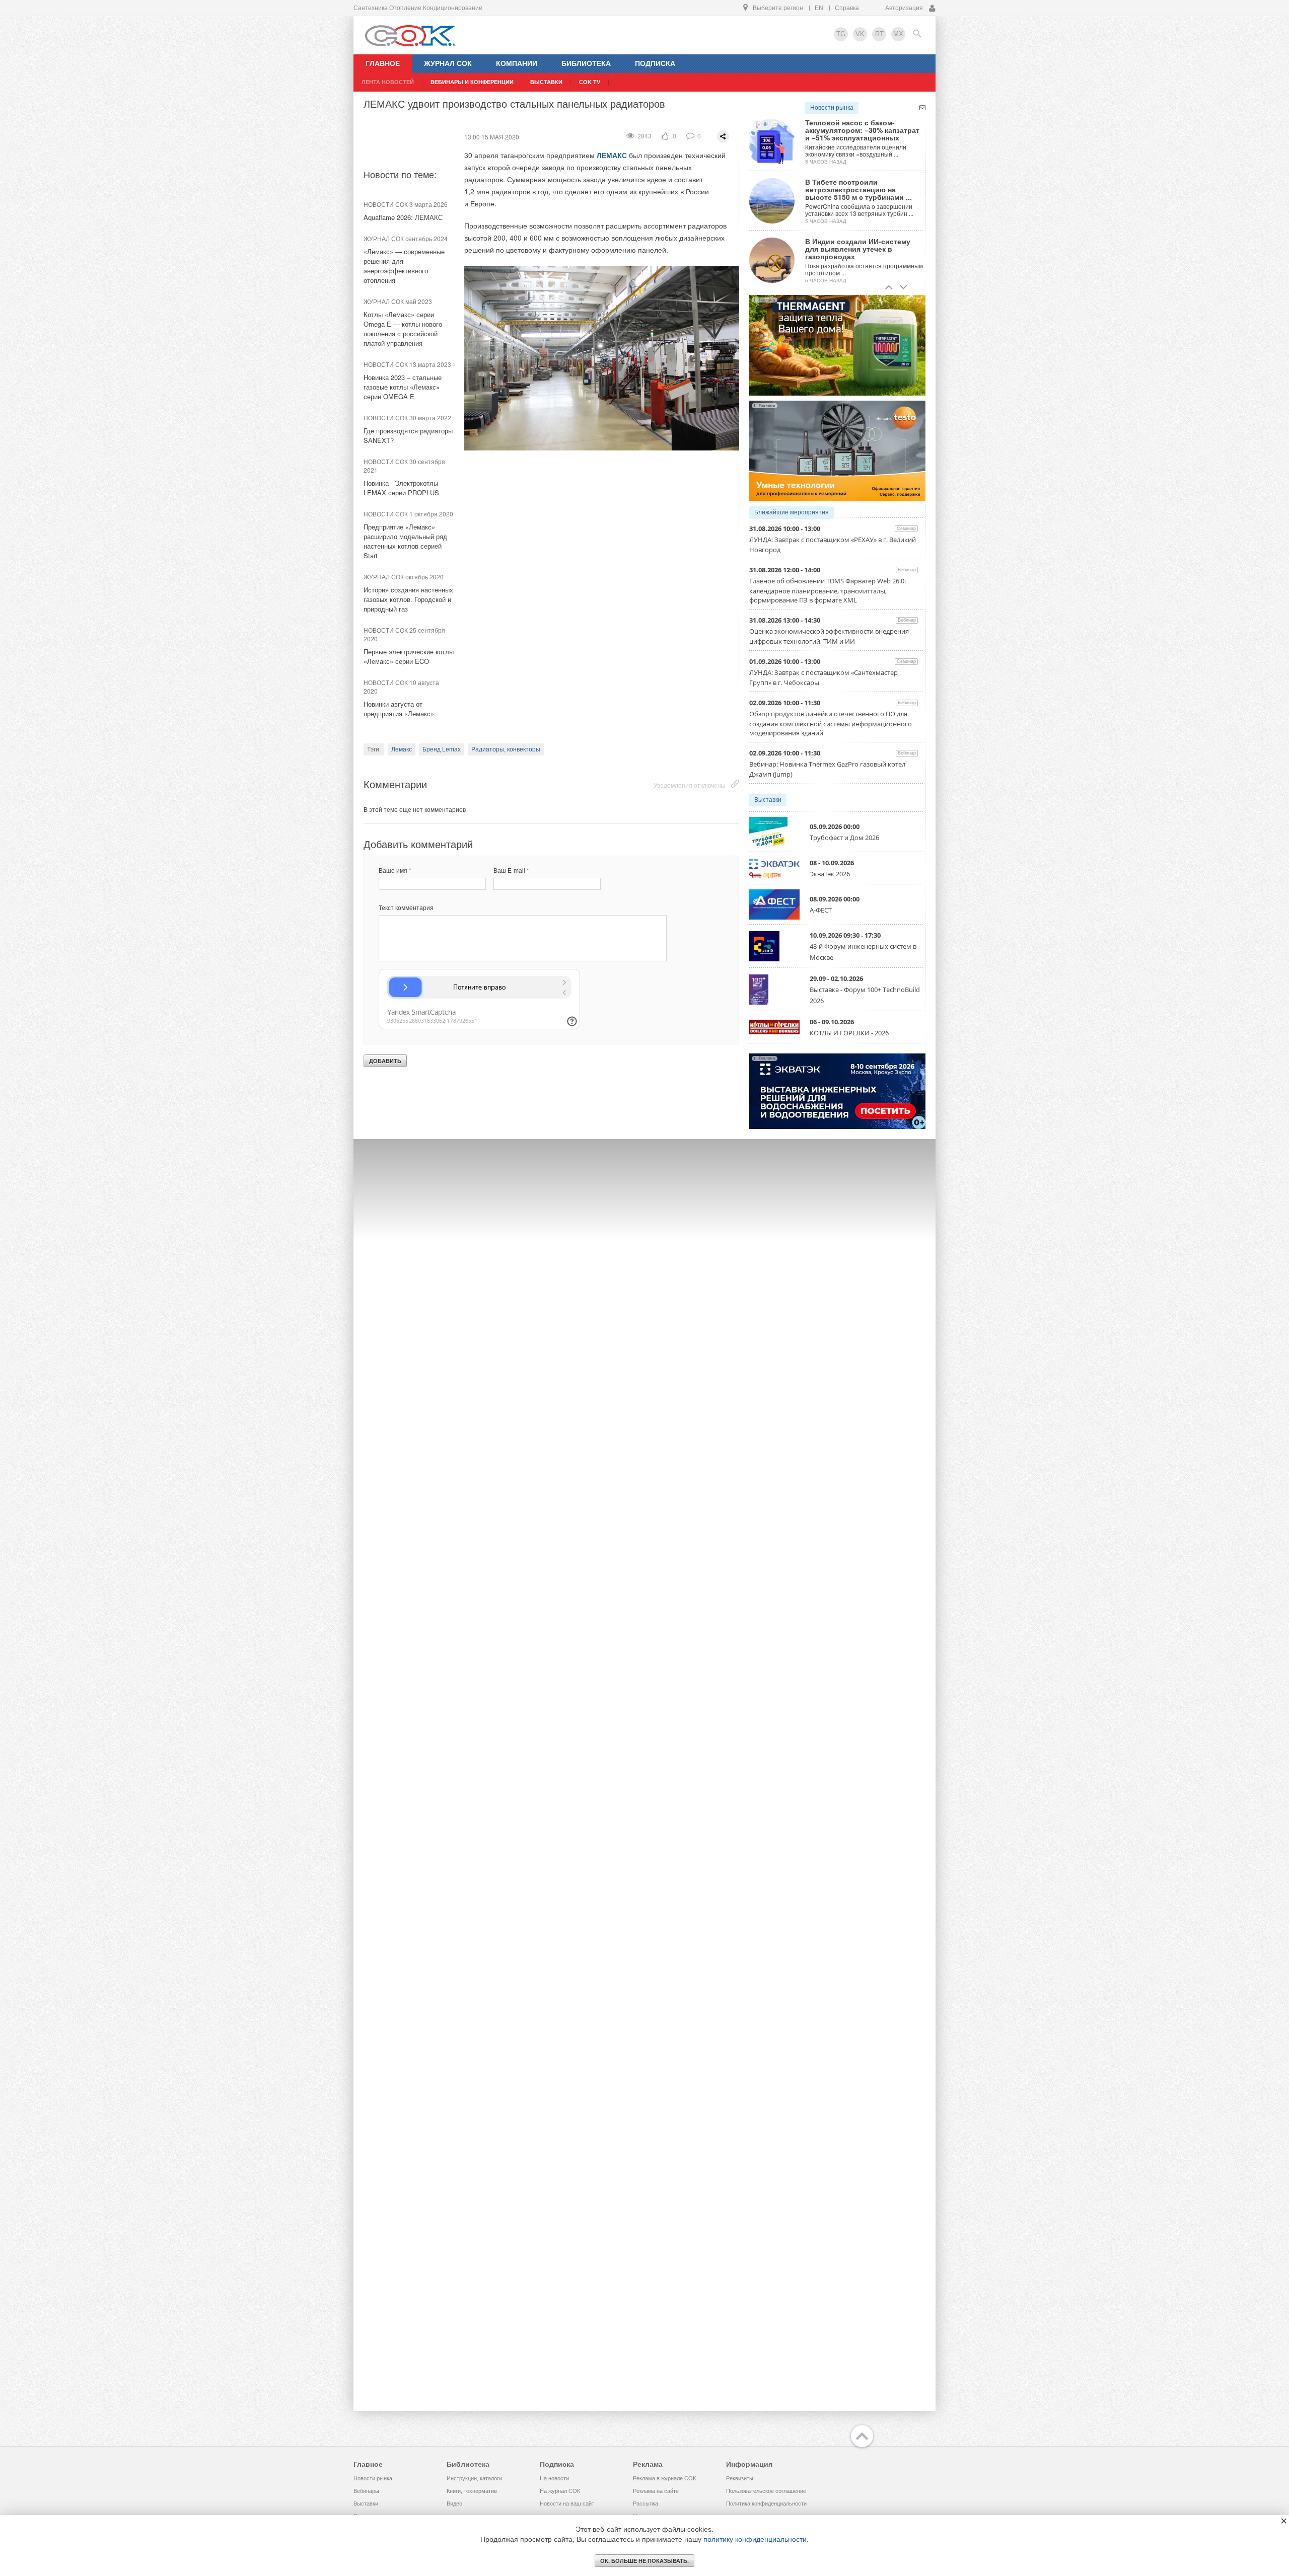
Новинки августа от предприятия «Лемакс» (399, 709)
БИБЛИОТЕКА (586, 63)
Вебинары (366, 2491)
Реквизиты (740, 2478)
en (819, 8)
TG (841, 34)
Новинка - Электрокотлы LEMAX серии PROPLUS (401, 488)
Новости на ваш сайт (567, 2504)
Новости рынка (832, 108)
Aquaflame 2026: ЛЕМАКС (403, 217)
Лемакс (402, 749)
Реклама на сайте (656, 2491)
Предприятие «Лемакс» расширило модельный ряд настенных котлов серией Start (405, 541)
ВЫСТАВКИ (546, 82)
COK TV (590, 82)
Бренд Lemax (442, 749)
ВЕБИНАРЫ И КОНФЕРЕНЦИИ (472, 82)
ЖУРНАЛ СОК (448, 63)
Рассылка (646, 2504)
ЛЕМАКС (612, 155)
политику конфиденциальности (755, 2539)
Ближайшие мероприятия (792, 512)
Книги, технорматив (472, 2491)
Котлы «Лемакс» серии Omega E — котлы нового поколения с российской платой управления (403, 329)
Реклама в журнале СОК (664, 2478)
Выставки (768, 800)
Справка (847, 8)
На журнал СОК (560, 2491)
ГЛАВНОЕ (383, 63)
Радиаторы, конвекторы (506, 749)
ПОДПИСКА (655, 63)
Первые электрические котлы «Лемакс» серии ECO (409, 656)
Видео (454, 2504)
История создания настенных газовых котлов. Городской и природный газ (408, 599)
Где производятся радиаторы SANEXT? (408, 435)
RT (879, 34)
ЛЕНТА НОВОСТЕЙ (388, 82)
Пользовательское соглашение (766, 2491)
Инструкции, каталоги (474, 2478)
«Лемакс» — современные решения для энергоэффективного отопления (404, 266)
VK (860, 34)
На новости (554, 2478)
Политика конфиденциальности (766, 2504)
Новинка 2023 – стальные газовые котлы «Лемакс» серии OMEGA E (403, 387)
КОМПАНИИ (517, 63)
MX (898, 34)
